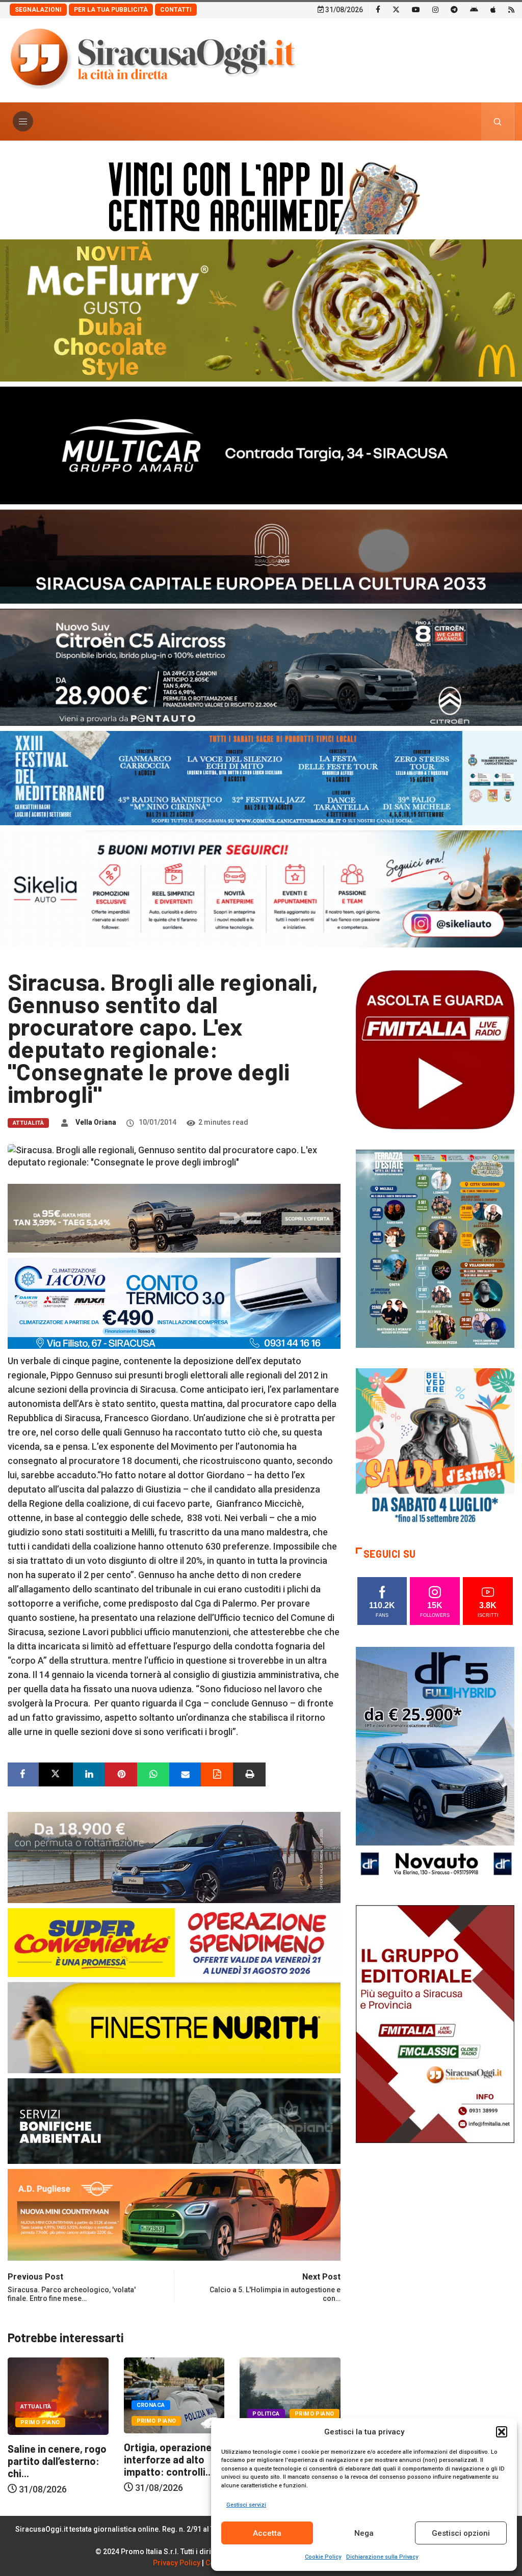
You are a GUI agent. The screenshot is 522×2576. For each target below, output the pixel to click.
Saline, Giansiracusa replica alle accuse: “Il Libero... (174, 2452)
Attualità (28, 1123)
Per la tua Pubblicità (111, 10)
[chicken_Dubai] (261, 309)
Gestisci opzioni (461, 2533)
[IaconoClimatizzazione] (174, 1302)
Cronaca (35, 2405)
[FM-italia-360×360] (435, 1049)
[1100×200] (261, 555)
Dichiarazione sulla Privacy (382, 2557)
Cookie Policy (323, 2557)
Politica (150, 2414)
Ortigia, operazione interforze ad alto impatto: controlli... (52, 2459)
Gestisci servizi (246, 2505)
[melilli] (435, 1248)
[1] (435, 2023)
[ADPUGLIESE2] (174, 2214)
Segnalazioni (38, 10)
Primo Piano (40, 2421)
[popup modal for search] (498, 121)
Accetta (267, 2533)
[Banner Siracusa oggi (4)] (261, 667)
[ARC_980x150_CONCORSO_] (261, 195)
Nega (364, 2533)
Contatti (176, 10)
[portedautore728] (174, 2027)
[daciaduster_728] (174, 1217)
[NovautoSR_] (435, 1765)
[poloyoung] (174, 1857)
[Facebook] (378, 9)
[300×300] (435, 1447)
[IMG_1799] (174, 1942)
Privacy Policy (177, 2563)
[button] (502, 2432)
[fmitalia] (261, 777)
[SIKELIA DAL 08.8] (261, 888)
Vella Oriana (96, 1122)
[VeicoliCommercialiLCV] (261, 444)
